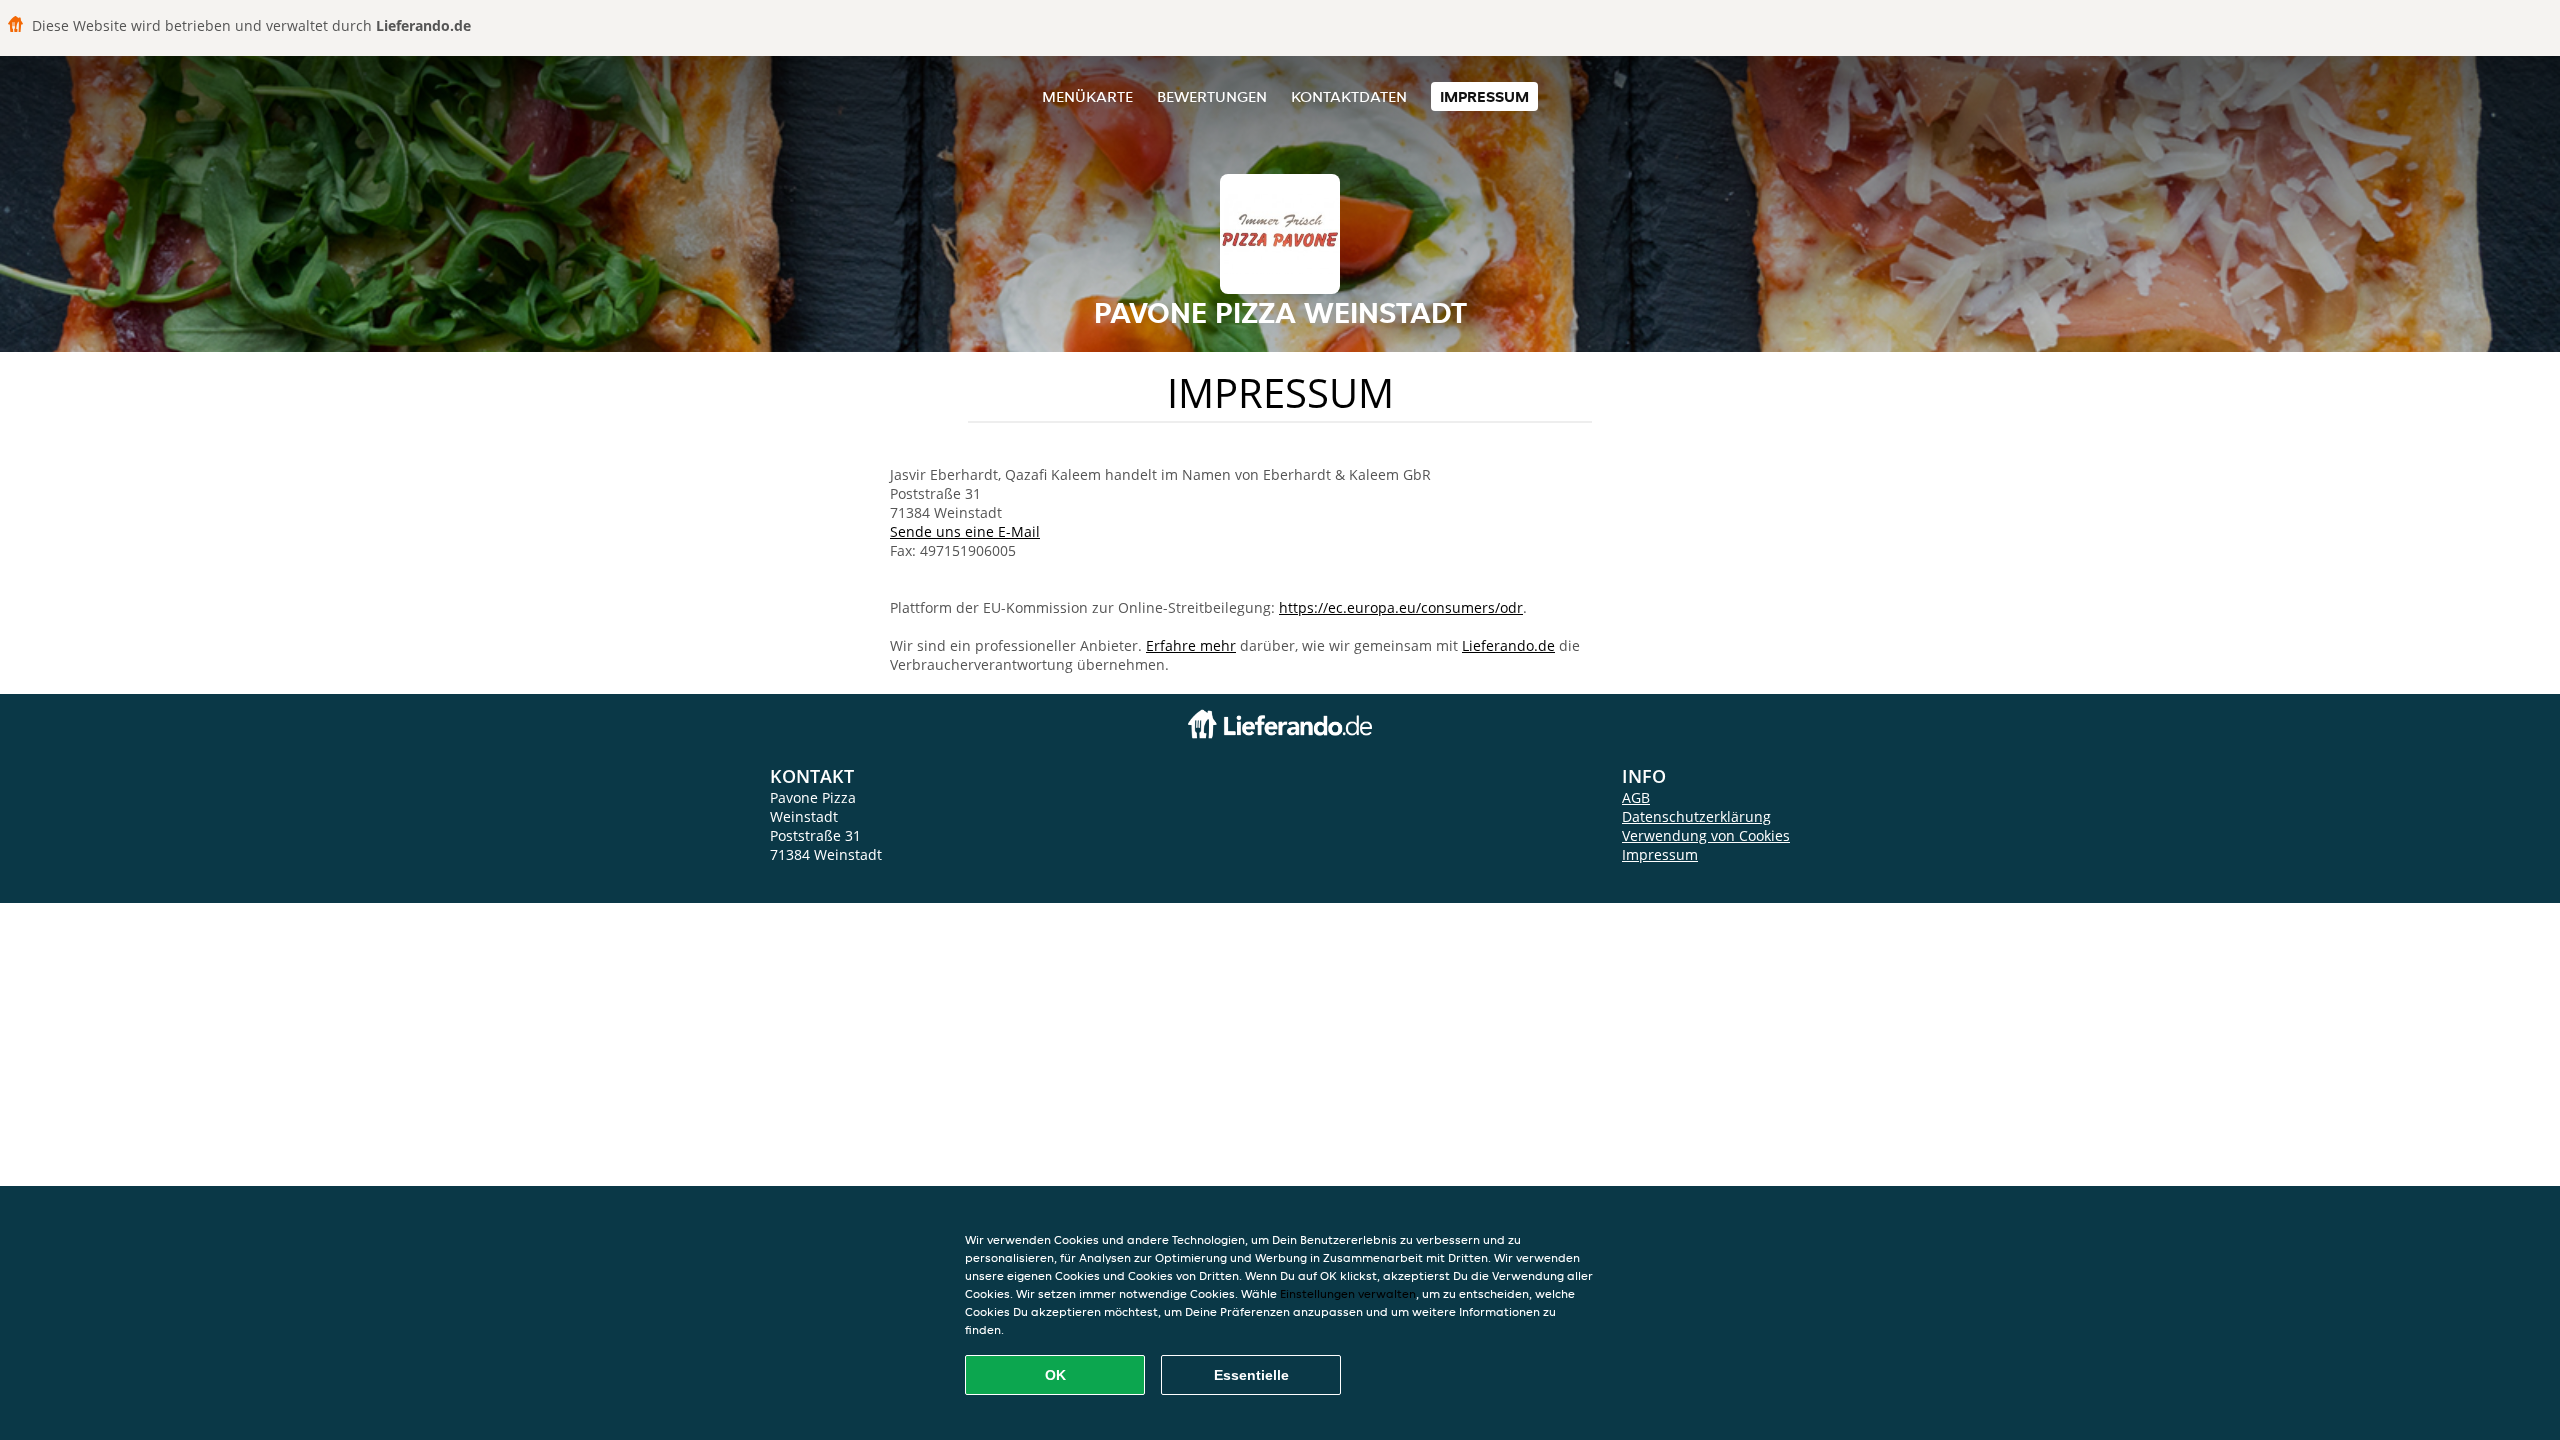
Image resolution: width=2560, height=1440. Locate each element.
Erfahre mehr (1191, 645)
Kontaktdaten (1349, 96)
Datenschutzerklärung (1696, 816)
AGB (1636, 797)
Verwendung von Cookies (1706, 835)
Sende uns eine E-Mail (965, 531)
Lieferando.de (1508, 645)
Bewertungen (1212, 96)
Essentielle (1251, 1375)
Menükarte (1087, 96)
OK (1055, 1375)
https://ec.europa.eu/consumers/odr (1401, 607)
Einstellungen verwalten (1348, 1293)
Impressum (1484, 96)
